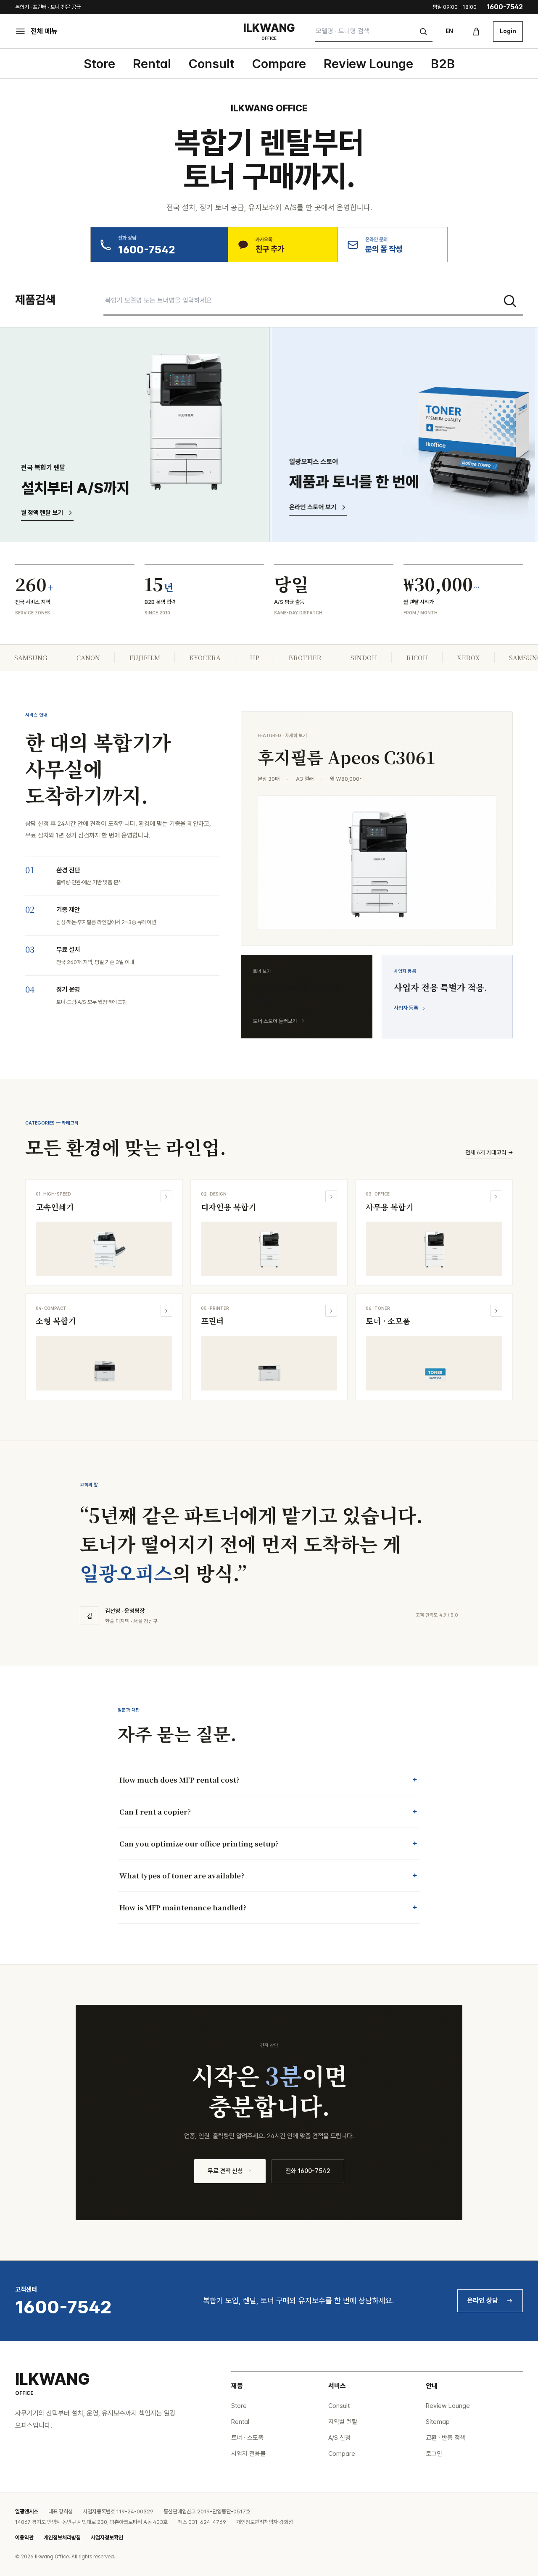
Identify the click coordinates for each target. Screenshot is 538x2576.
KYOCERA (205, 657)
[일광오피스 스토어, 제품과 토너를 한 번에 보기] (403, 435)
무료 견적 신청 (225, 2171)
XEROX (468, 657)
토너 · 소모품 (247, 2438)
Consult (212, 63)
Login (508, 31)
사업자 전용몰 (248, 2454)
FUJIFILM (145, 657)
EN (449, 31)
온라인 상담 (483, 2301)
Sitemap (438, 2422)
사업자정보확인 (107, 2538)
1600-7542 (505, 7)
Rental (152, 63)
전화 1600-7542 (308, 2171)
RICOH (417, 657)
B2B (443, 63)
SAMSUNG (31, 657)
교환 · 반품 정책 (446, 2438)
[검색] (423, 32)
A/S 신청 (339, 2438)
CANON (88, 657)
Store (99, 63)
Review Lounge (368, 63)
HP (254, 657)
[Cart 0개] (476, 32)
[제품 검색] (510, 301)
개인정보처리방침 (62, 2538)
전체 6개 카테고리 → (489, 1152)
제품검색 (35, 300)
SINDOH (364, 657)
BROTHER (305, 657)
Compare (279, 63)
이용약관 (24, 2538)
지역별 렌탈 (343, 2422)
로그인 (434, 2454)
